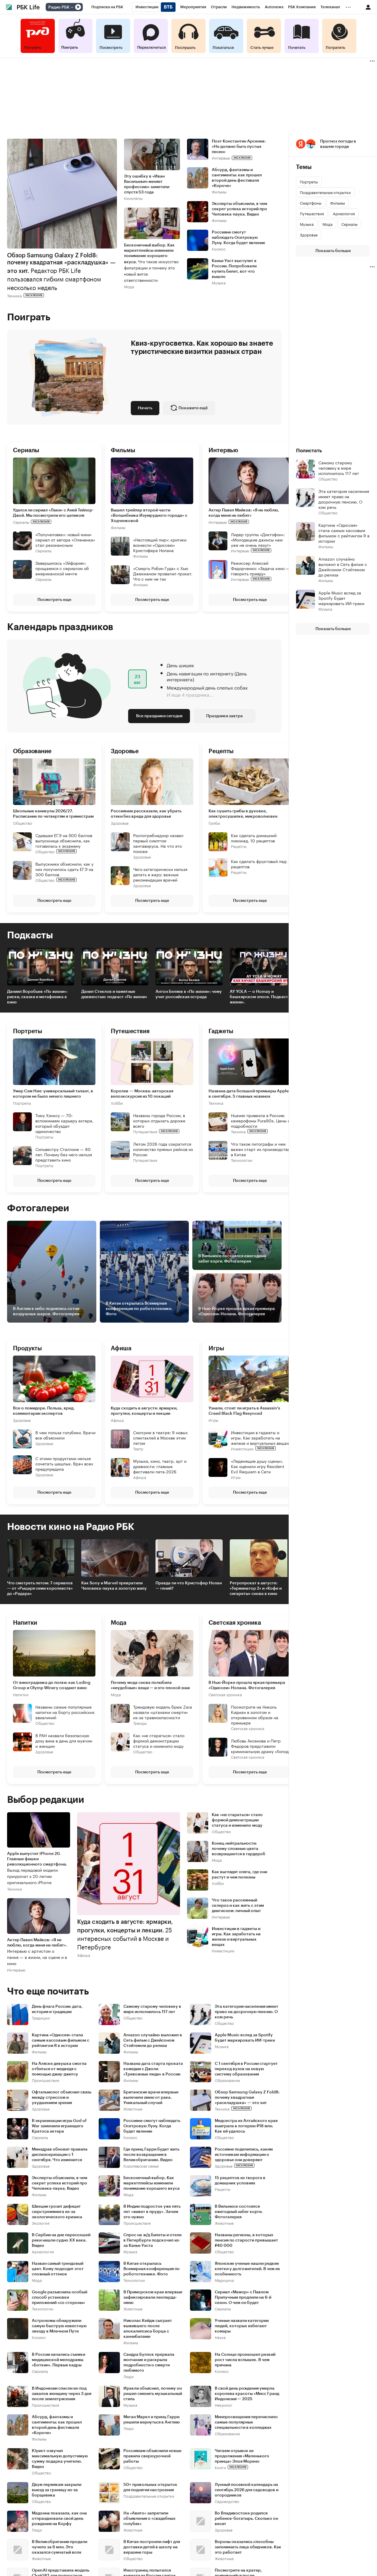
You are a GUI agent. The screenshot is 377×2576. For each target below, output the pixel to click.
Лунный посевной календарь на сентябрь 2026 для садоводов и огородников (247, 2490)
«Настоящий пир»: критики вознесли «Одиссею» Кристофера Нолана (160, 544)
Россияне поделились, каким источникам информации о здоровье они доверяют (244, 2155)
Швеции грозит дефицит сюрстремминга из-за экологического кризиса (57, 2212)
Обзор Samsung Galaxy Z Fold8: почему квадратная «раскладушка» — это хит (247, 2098)
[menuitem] (107, 7)
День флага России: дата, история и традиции (57, 2009)
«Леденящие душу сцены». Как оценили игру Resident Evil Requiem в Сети (258, 1466)
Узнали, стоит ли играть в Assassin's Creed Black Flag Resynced (244, 1411)
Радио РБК (59, 7)
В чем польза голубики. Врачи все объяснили (65, 1434)
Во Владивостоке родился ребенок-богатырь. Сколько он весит (246, 2519)
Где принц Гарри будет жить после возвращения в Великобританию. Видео (151, 2155)
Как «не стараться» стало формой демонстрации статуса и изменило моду (159, 1740)
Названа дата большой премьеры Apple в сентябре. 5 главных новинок (249, 1094)
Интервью (221, 158)
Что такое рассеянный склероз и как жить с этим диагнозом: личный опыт (238, 1906)
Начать (145, 408)
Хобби (117, 1103)
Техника (14, 295)
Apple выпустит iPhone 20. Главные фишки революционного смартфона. (37, 1868)
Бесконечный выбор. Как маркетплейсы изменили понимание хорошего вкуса (152, 2183)
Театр (138, 1448)
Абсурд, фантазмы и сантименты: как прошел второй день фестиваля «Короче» (237, 178)
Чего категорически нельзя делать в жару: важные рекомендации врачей (160, 874)
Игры (213, 1420)
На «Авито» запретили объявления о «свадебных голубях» (149, 2519)
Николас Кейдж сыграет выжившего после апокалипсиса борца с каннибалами (148, 2329)
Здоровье (120, 823)
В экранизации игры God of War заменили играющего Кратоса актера (59, 2126)
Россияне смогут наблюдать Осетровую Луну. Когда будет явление (238, 238)
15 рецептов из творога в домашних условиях (240, 2181)
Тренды (140, 1723)
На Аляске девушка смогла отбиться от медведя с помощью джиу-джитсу (59, 2069)
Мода (129, 286)
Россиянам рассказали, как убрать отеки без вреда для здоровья (146, 814)
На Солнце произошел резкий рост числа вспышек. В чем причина (245, 2360)
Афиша (117, 1420)
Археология (43, 2251)
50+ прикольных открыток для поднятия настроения (150, 2487)
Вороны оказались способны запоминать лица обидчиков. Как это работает (248, 2547)
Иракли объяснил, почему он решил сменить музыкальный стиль (153, 2394)
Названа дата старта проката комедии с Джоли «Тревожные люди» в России (153, 2069)
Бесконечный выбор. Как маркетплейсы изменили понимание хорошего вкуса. (151, 263)
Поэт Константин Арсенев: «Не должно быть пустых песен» (239, 147)
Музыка (219, 283)
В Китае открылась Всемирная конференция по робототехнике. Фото (152, 2269)
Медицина (224, 2280)
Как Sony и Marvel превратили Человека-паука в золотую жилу (114, 1586)
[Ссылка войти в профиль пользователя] (368, 7)
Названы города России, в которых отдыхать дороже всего (159, 1120)
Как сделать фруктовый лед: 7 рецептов (261, 864)
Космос (219, 249)
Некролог (224, 2405)
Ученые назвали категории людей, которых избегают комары (242, 2326)
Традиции (41, 2018)
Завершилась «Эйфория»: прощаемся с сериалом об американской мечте (62, 568)
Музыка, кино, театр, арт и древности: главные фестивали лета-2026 (160, 1466)
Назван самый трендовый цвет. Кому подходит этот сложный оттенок (58, 2269)
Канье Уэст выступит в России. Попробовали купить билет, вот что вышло (234, 269)
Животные (133, 2109)
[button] (152, 527)
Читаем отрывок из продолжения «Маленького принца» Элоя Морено (242, 2456)
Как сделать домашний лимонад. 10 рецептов (254, 838)
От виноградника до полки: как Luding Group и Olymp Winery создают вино (52, 1685)
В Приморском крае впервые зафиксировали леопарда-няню (153, 2297)
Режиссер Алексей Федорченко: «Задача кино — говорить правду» (260, 568)
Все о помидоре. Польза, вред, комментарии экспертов (44, 1411)
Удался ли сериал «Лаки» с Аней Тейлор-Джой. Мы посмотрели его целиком (53, 513)
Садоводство (227, 2501)
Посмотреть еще (54, 599)
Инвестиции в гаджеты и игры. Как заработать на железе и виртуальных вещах (260, 1437)
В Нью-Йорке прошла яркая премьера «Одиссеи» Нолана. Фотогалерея (247, 1685)
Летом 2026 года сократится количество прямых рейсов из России (163, 1149)
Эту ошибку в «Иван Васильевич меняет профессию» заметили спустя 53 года (147, 184)
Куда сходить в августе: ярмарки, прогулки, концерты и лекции (144, 1411)
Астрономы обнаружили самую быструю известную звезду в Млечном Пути (59, 2326)
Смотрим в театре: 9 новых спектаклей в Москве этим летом (160, 1437)
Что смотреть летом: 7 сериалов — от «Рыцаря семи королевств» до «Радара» (40, 1588)
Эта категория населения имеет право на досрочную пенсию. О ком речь (247, 2012)
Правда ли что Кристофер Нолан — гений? (189, 1586)
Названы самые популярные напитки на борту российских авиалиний (65, 1712)
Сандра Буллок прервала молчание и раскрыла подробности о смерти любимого (149, 2363)
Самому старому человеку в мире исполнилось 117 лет (152, 2009)
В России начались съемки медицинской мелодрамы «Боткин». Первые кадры (58, 2360)
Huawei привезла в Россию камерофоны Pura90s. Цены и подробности (261, 1120)
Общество (23, 823)
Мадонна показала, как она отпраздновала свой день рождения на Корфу (59, 2519)
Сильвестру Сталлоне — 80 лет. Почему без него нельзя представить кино (64, 1154)
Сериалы (21, 522)
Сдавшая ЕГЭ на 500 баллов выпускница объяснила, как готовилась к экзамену (64, 840)
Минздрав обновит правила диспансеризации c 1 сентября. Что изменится (60, 2155)
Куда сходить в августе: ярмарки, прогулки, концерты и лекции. (125, 1935)
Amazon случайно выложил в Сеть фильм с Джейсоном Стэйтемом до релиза (153, 2040)
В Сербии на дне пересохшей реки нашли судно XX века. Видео (61, 2240)
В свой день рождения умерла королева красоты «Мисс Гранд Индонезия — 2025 (247, 2394)
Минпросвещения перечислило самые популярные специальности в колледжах (246, 2422)
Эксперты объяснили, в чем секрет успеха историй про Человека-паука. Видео (239, 209)
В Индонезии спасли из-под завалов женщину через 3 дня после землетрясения (62, 2394)
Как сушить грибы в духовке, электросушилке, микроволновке (243, 814)
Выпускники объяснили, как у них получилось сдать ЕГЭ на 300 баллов (64, 869)
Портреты (22, 1103)
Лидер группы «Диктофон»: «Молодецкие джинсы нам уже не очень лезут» (258, 539)
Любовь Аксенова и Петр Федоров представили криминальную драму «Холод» (261, 1746)
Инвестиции (242, 1448)
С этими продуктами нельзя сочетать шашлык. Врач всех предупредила (64, 1463)
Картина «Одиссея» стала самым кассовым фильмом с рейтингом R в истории (61, 2040)
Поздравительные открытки (149, 2496)
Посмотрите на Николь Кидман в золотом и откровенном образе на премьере (255, 1714)
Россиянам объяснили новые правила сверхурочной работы (152, 2456)
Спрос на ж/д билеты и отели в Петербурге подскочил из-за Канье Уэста (152, 2240)
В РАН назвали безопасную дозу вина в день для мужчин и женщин (64, 1740)
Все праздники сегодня (159, 716)
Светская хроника (225, 1694)
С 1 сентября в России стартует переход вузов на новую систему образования (246, 2069)
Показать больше (333, 251)
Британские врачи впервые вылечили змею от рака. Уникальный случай (151, 2098)
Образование (227, 2080)
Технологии (242, 1160)
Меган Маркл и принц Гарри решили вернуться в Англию (152, 2420)
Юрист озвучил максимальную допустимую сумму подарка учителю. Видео (60, 2459)
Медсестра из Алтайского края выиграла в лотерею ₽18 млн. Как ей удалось (246, 2126)
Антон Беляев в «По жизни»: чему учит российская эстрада (189, 994)
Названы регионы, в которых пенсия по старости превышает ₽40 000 (246, 2240)
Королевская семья (141, 2166)
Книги (220, 2467)
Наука (220, 2337)
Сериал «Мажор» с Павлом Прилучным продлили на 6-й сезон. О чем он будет (243, 2297)
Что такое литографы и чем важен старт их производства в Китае (260, 1149)
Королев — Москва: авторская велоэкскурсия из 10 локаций (142, 1094)
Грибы (214, 823)
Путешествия (145, 1131)
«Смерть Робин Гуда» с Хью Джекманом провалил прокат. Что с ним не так (163, 573)
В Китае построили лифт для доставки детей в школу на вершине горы (152, 2547)
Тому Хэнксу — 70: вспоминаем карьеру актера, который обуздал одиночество (64, 1123)
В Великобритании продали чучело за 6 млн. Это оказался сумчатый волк (59, 2547)
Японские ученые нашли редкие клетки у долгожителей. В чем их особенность (247, 2269)
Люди (129, 2376)
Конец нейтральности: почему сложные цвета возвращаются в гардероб (239, 1849)
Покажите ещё (193, 408)
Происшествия (46, 2080)
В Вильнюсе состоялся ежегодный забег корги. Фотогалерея (239, 2212)
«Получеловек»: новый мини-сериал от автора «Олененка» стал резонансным (65, 539)
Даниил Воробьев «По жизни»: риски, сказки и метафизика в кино (37, 997)
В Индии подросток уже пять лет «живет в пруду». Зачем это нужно (152, 2212)
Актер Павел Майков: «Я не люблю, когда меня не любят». (37, 1952)
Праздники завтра (224, 716)
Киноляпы (133, 198)
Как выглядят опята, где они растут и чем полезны (239, 1875)
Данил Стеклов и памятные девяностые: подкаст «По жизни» (114, 994)
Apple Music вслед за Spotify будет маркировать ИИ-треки (245, 2038)
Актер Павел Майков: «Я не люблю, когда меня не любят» (244, 513)
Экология (41, 2223)
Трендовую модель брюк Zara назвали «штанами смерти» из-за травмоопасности (163, 1712)
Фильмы (219, 192)
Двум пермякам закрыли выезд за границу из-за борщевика (57, 2490)
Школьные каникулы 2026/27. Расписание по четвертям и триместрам (53, 814)
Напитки (21, 1694)
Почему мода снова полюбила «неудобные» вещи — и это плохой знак (151, 1685)
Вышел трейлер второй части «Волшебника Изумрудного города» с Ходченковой (149, 515)
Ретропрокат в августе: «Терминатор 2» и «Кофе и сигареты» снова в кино (256, 1588)
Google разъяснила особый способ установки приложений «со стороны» (59, 2297)
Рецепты (239, 846)
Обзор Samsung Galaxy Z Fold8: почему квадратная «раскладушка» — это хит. (61, 272)
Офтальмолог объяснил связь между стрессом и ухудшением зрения (62, 2098)
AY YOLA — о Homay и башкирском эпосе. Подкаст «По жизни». (263, 997)
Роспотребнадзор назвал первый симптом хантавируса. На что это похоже (158, 843)
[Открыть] (72, 7)
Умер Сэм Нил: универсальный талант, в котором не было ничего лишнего (53, 1094)
